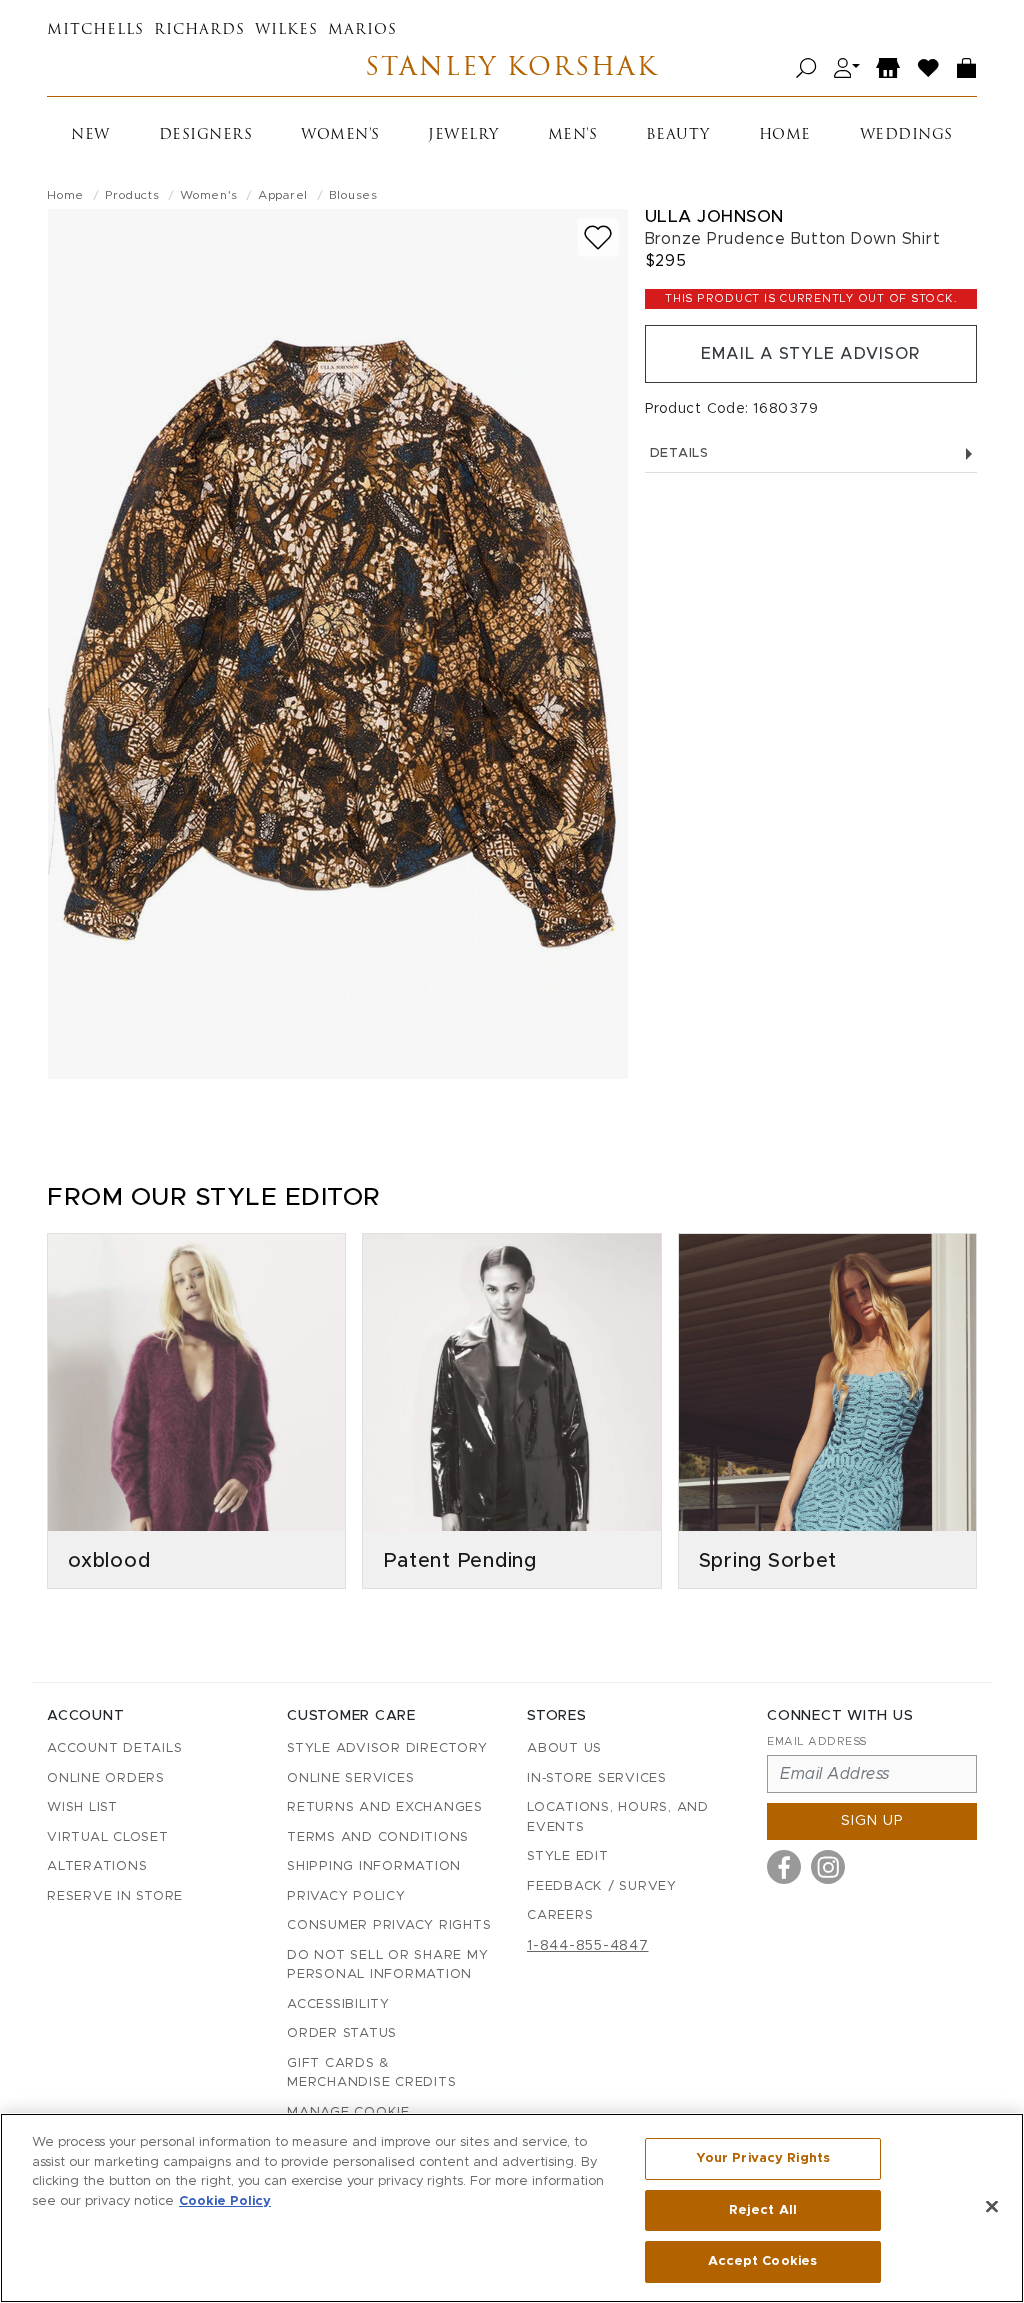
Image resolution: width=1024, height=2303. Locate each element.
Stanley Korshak (511, 68)
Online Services (350, 1778)
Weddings (906, 135)
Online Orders (106, 1778)
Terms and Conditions (378, 1837)
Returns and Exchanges (385, 1807)
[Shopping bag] (967, 68)
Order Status (342, 2033)
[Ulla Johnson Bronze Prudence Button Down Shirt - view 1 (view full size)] (338, 644)
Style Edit (568, 1856)
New (90, 135)
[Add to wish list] (598, 237)
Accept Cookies (762, 2261)
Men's (573, 135)
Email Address (817, 1741)
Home (785, 135)
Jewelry (463, 135)
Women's (340, 135)
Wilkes (286, 30)
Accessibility (338, 2004)
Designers (206, 135)
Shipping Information (374, 1866)
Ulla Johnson (714, 216)
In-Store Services (597, 1778)
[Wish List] (929, 68)
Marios (362, 30)
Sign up (872, 1821)
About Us (564, 1748)
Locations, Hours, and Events (618, 1817)
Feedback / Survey (602, 1886)
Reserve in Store (115, 1896)
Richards (199, 30)
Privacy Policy (346, 1896)
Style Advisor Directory (387, 1748)
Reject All (763, 2210)
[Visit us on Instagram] (828, 1867)
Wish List (82, 1807)
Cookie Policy (225, 2201)
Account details (114, 1748)
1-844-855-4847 (588, 1946)
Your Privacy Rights (763, 2158)
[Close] (992, 2207)
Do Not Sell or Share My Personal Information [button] (387, 1965)
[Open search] (806, 68)
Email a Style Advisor (810, 354)
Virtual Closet (108, 1837)
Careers (560, 1915)
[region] (512, 2208)
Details (679, 453)
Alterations (97, 1866)
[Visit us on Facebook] (784, 1867)
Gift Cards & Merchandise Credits (371, 2073)
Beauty (678, 135)
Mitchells (95, 30)
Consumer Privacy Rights (389, 1925)
